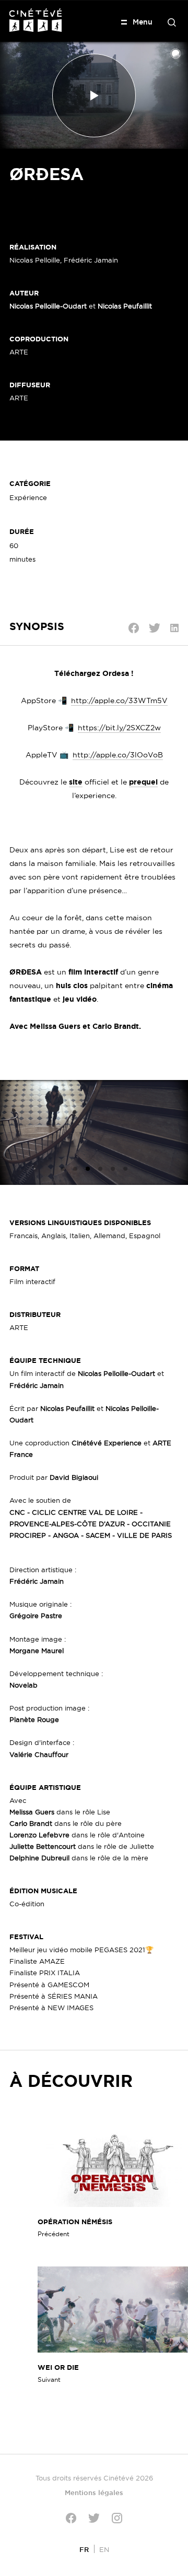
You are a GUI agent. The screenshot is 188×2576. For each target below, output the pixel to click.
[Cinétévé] (36, 20)
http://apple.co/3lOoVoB (118, 755)
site (76, 782)
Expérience (28, 497)
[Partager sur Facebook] (134, 628)
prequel (143, 782)
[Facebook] (71, 2518)
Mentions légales (94, 2492)
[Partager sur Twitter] (155, 628)
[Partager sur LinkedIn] (174, 628)
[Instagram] (117, 2518)
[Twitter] (94, 2518)
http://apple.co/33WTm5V (119, 701)
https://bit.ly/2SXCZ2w (119, 728)
